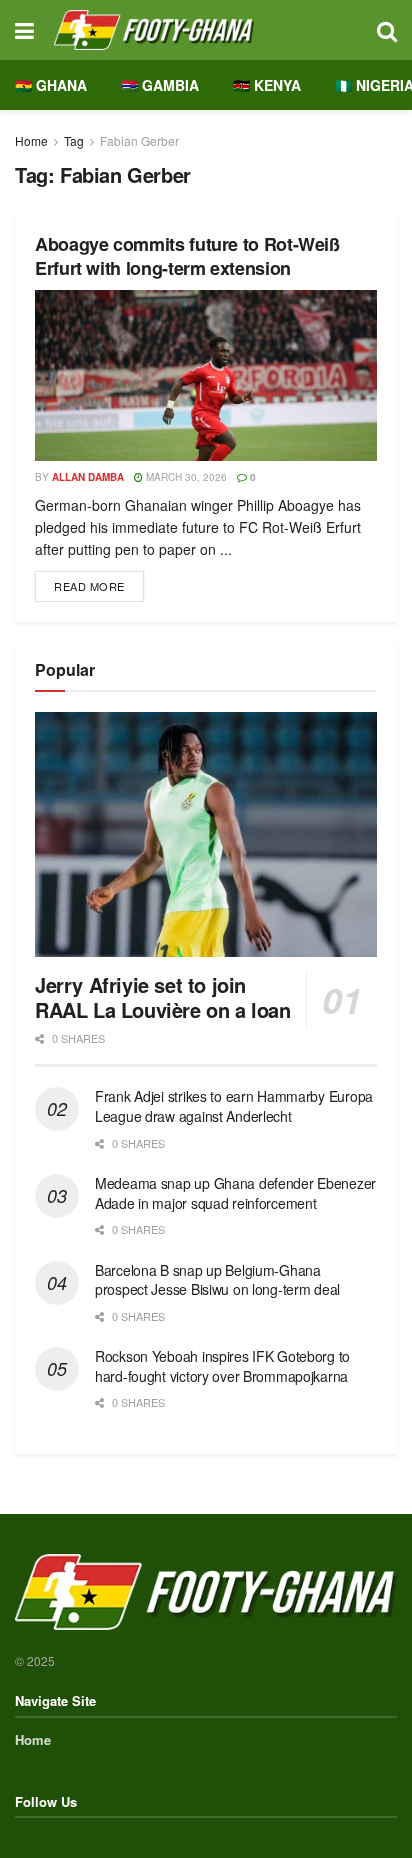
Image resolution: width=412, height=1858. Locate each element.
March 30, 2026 (185, 477)
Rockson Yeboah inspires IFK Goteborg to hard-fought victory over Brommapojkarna (222, 1366)
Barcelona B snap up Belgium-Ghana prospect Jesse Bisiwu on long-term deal (217, 1280)
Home (31, 140)
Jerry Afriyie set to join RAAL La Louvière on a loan (163, 997)
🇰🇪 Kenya (267, 85)
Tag (74, 140)
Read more (99, 582)
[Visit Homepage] (205, 30)
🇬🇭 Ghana (51, 85)
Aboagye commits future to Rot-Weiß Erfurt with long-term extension (187, 255)
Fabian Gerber (139, 140)
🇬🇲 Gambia (160, 85)
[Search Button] (387, 30)
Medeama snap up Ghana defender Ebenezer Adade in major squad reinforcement (235, 1193)
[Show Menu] (24, 30)
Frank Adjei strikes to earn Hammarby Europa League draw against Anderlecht (234, 1106)
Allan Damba (88, 477)
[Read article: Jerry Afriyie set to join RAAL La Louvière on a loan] (206, 834)
